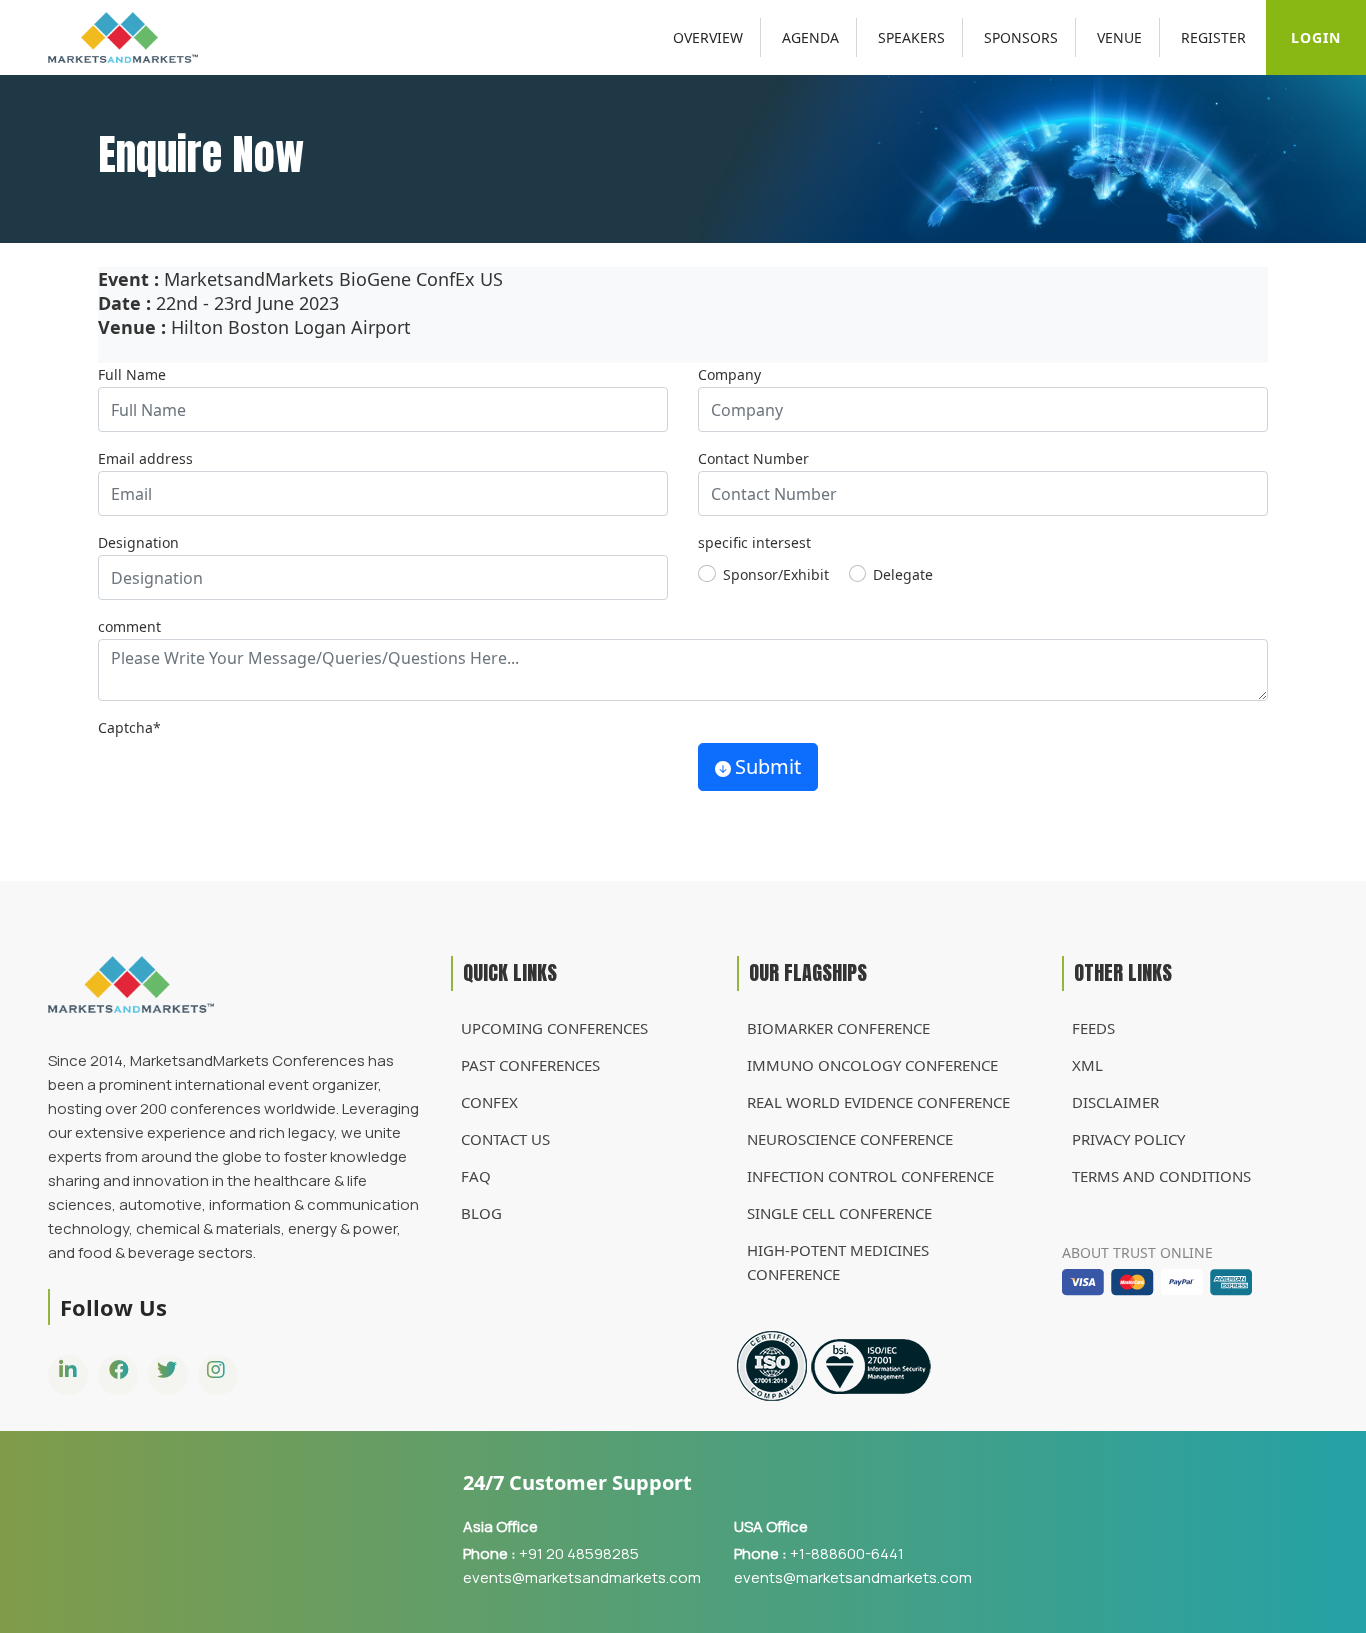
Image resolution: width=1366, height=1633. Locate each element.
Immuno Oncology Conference (872, 1065)
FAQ (476, 1176)
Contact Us (505, 1139)
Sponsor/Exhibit (776, 574)
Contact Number (753, 458)
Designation (138, 542)
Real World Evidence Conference (878, 1102)
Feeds (1093, 1028)
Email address (145, 458)
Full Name (132, 374)
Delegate (903, 574)
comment (129, 626)
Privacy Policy (1128, 1139)
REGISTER (1213, 37)
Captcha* (129, 727)
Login (1316, 37)
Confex (489, 1102)
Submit (768, 766)
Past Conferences (530, 1065)
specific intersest (754, 542)
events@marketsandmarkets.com (582, 1577)
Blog (481, 1213)
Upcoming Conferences (554, 1028)
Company (729, 374)
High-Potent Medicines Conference (838, 1262)
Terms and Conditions (1161, 1176)
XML (1087, 1065)
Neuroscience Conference (850, 1139)
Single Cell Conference (839, 1213)
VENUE (1119, 37)
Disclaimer (1115, 1102)
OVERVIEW (708, 37)
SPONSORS (1021, 37)
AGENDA (810, 37)
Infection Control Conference (870, 1176)
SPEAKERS (911, 37)
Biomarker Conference (838, 1028)
